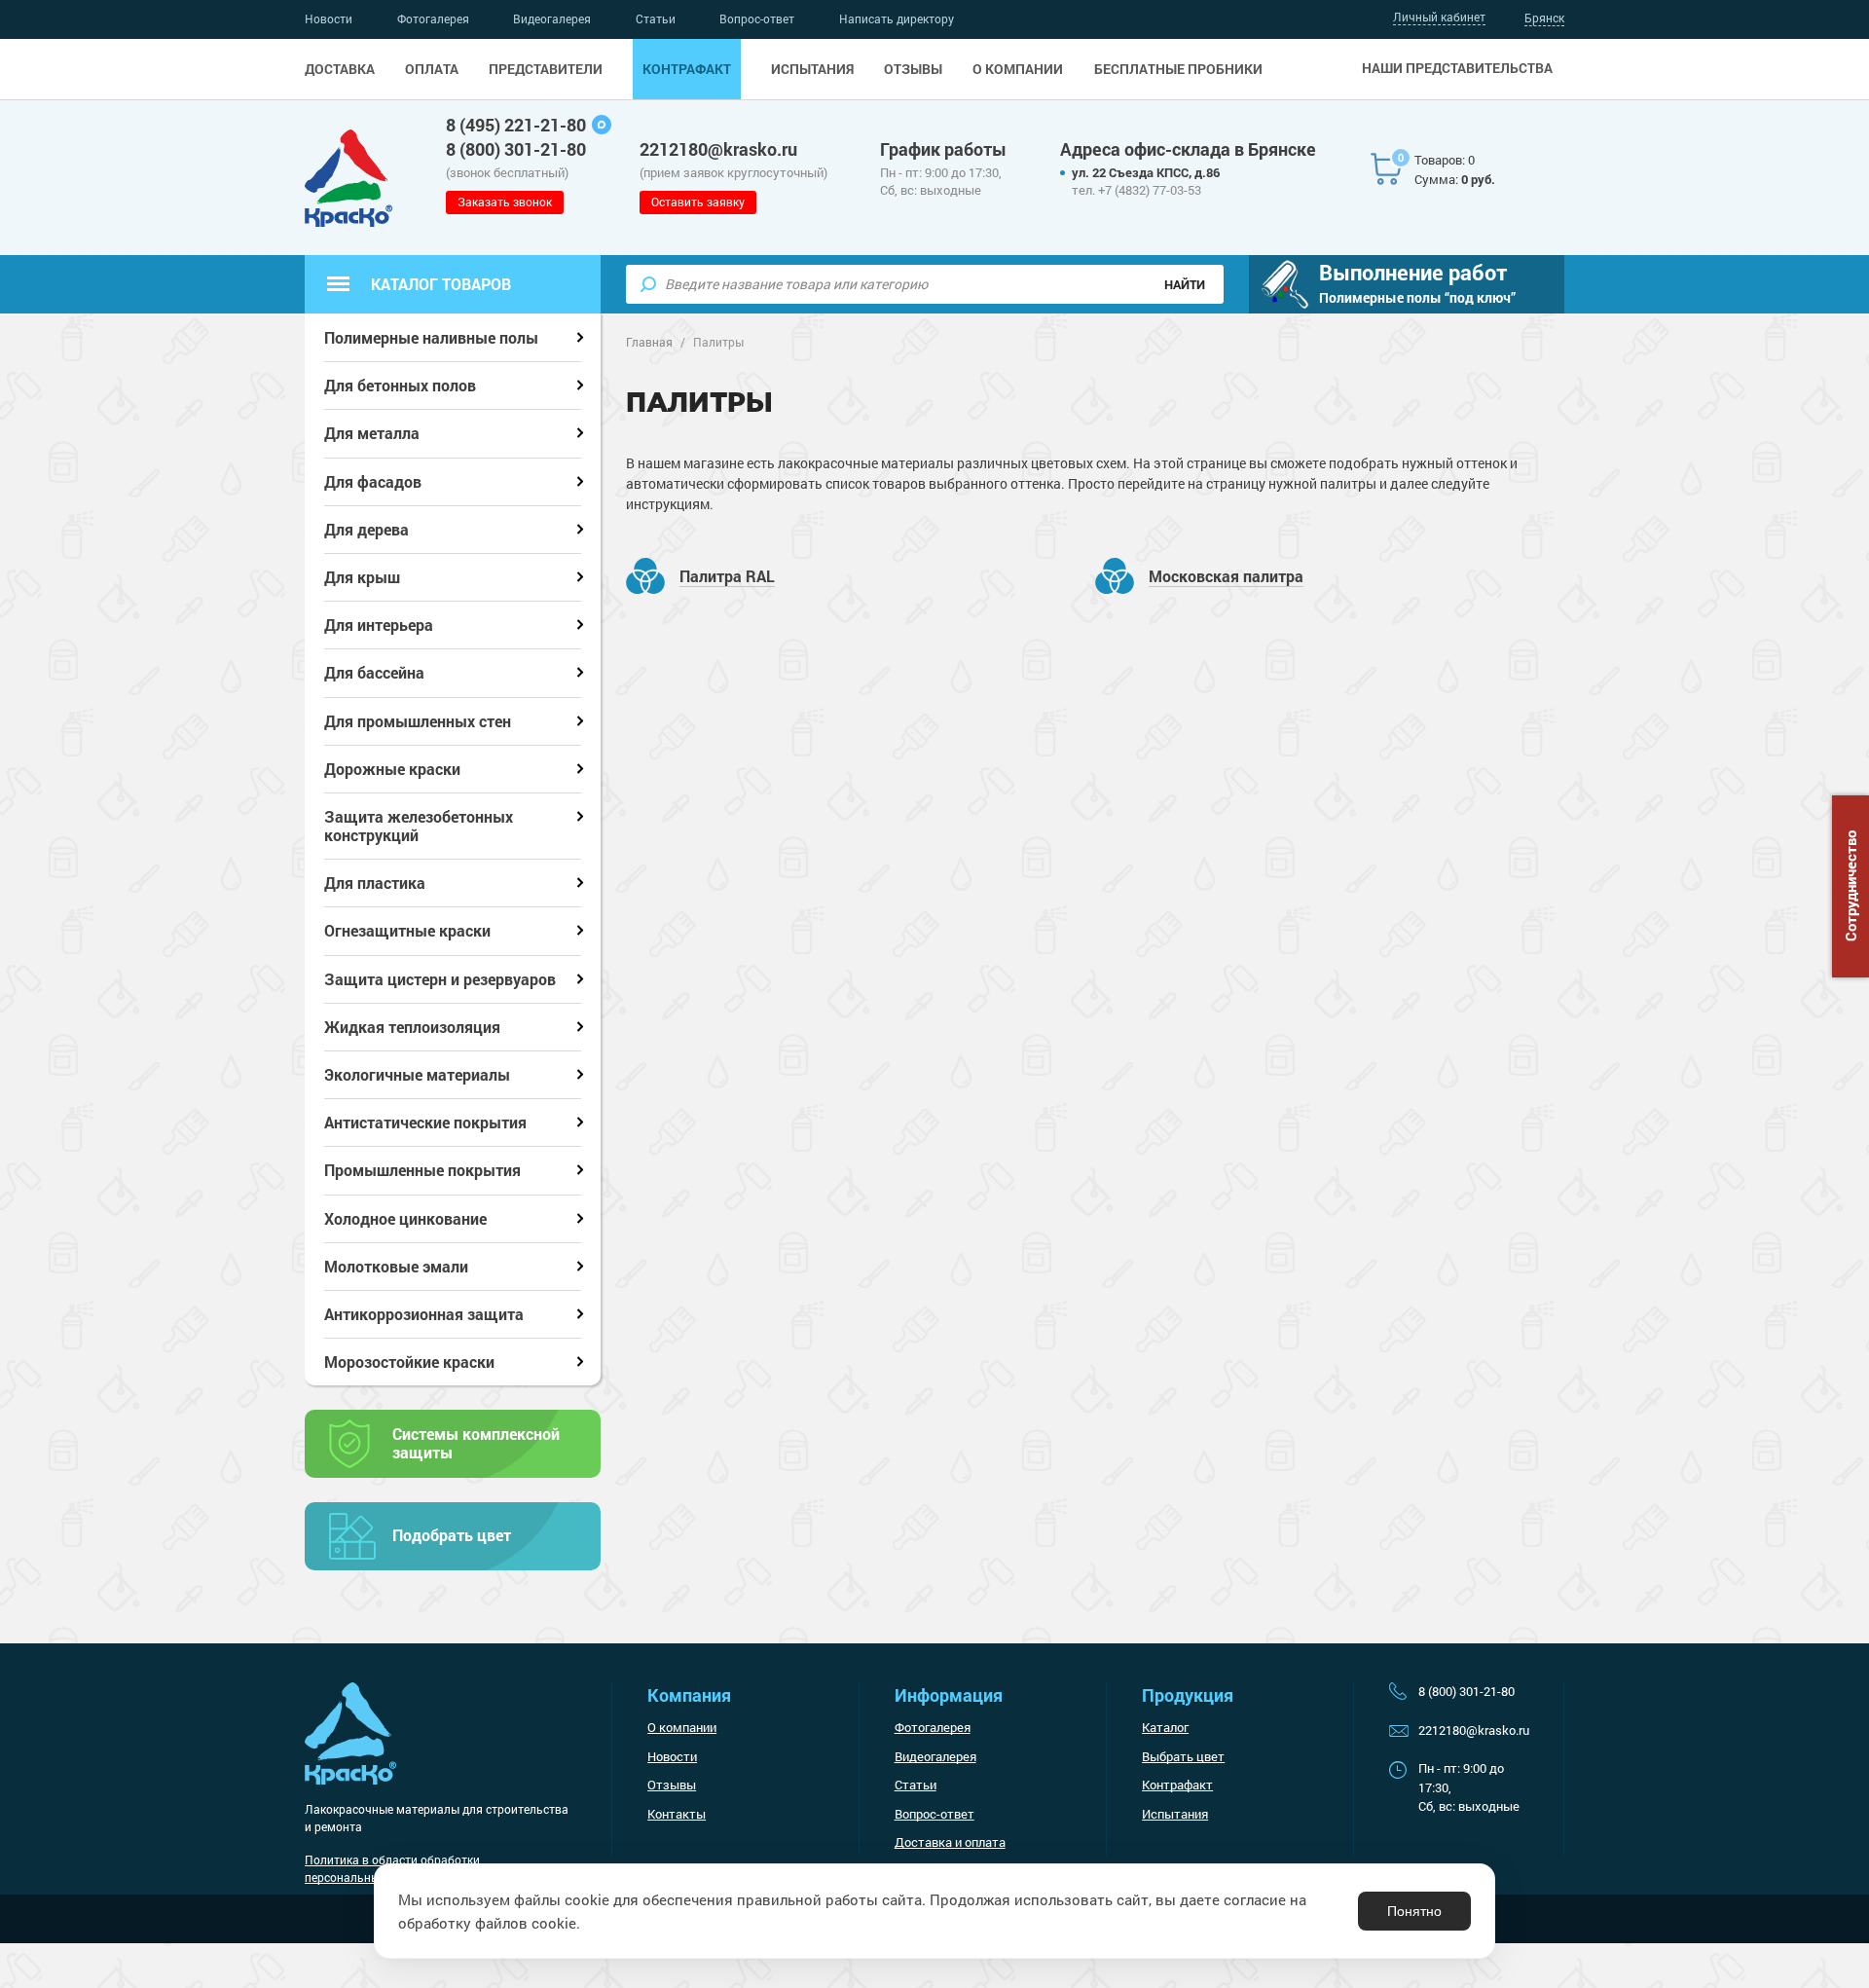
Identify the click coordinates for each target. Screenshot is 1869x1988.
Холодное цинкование (405, 1218)
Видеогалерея (552, 18)
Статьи (656, 18)
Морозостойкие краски (409, 1362)
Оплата (432, 69)
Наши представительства (1457, 68)
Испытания (812, 69)
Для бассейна (374, 672)
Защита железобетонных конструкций (419, 826)
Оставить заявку (698, 202)
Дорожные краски (392, 769)
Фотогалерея (433, 18)
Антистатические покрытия (425, 1122)
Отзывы (913, 69)
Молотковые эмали (396, 1266)
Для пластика (375, 883)
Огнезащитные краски (407, 930)
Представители (546, 69)
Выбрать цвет (1183, 1756)
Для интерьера (379, 625)
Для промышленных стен (418, 721)
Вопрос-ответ (757, 18)
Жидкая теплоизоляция (412, 1027)
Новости (329, 18)
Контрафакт (687, 69)
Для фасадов (373, 481)
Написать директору (897, 18)
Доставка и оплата (950, 1842)
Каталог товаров (441, 284)
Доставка (340, 69)
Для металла (372, 433)
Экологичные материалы (417, 1074)
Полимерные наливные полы (431, 337)
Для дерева (366, 529)
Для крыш (362, 577)
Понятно (1414, 1911)
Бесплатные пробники (1178, 69)
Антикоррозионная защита (424, 1314)
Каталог (1165, 1727)
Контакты (677, 1814)
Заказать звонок (505, 202)
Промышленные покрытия (422, 1170)
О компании (1018, 69)
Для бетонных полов (400, 385)
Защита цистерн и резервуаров (440, 979)
